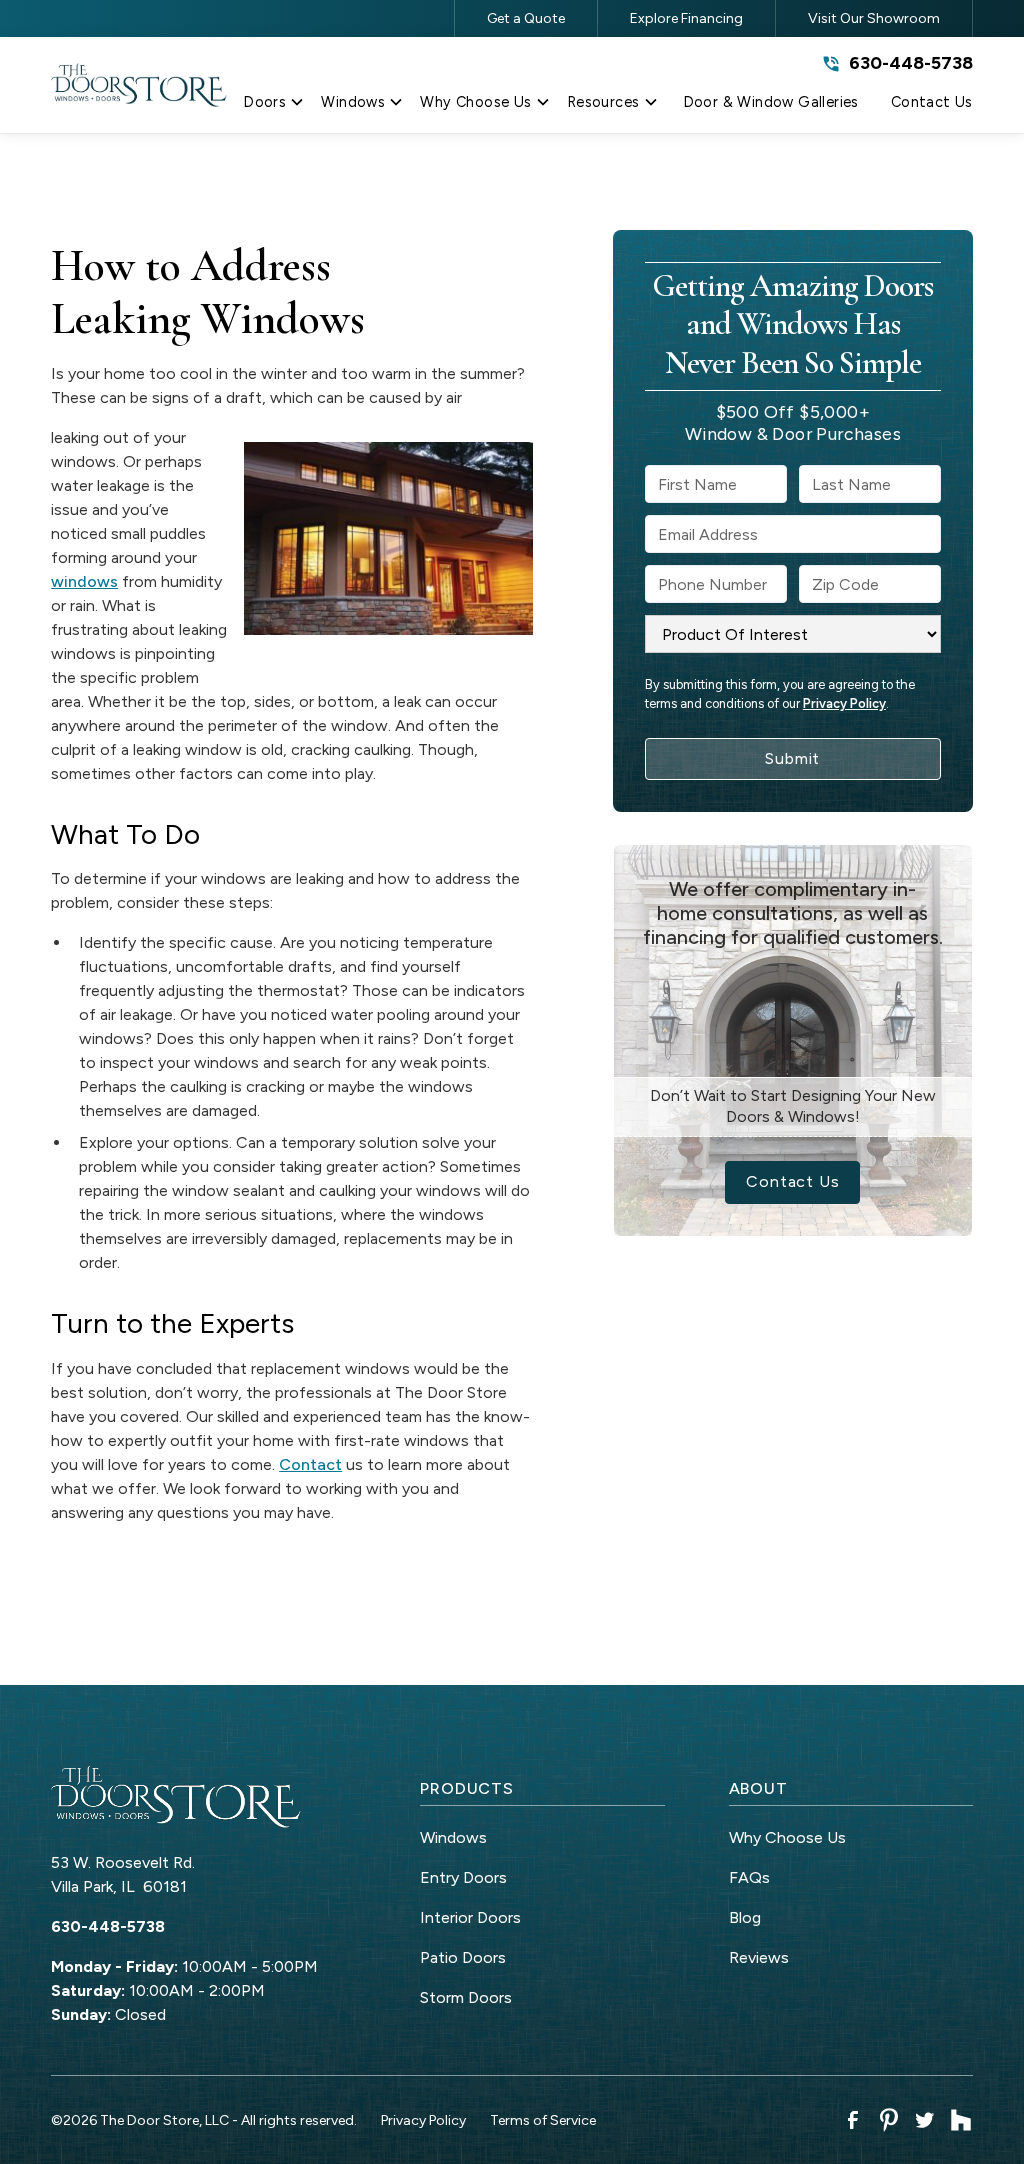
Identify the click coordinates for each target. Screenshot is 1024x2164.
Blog (745, 1917)
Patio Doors (463, 1957)
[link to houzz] (961, 2120)
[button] (274, 106)
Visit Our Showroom (874, 18)
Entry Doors (463, 1877)
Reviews (759, 1957)
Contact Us (792, 1181)
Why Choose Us (787, 1837)
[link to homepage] (139, 85)
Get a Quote (526, 18)
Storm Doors (466, 1997)
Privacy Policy (844, 703)
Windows (453, 1837)
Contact (310, 1464)
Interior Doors (470, 1917)
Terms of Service (543, 2120)
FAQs (749, 1877)
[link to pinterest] (889, 2120)
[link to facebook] (853, 2120)
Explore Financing (686, 18)
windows (84, 581)
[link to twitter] (925, 2120)
